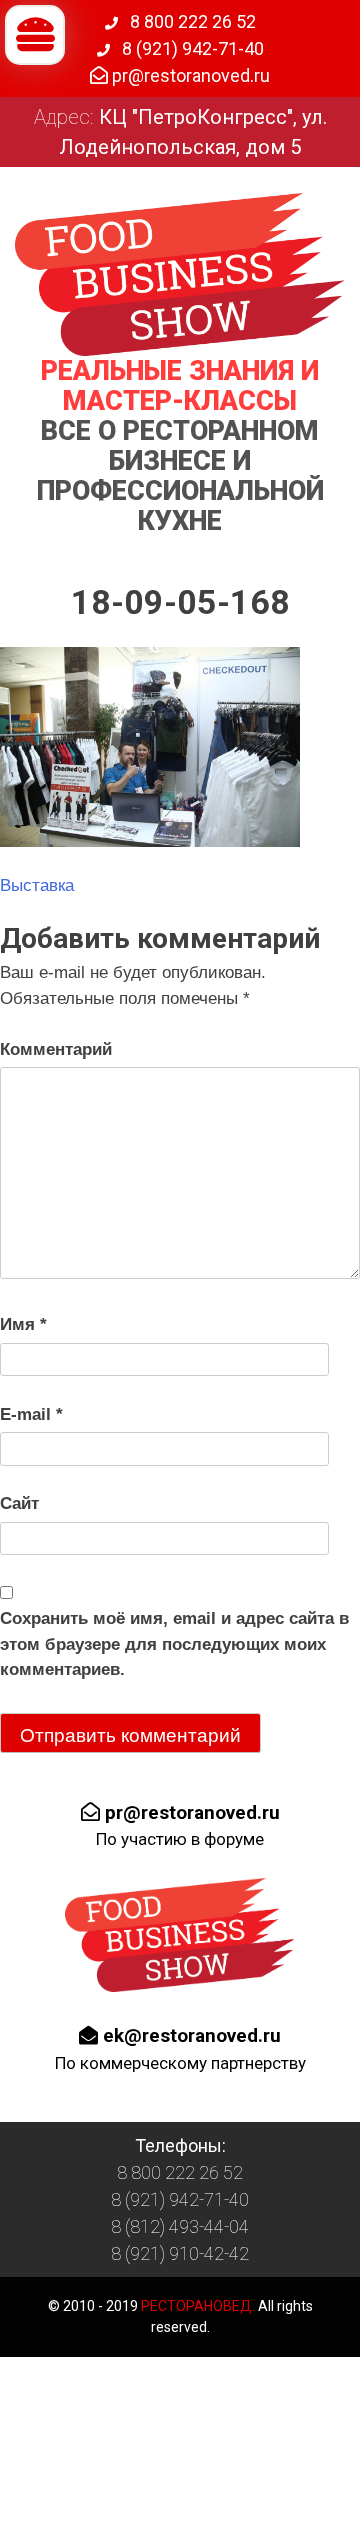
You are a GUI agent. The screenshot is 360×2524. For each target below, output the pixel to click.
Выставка (37, 885)
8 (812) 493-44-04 (180, 2226)
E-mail (31, 1414)
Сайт (19, 1503)
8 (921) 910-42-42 (180, 2253)
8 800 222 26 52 (191, 21)
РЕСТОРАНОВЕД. (196, 2306)
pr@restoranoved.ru (189, 75)
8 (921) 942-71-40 (191, 48)
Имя (23, 1324)
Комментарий (56, 1049)
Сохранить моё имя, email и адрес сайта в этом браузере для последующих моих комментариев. (174, 1644)
